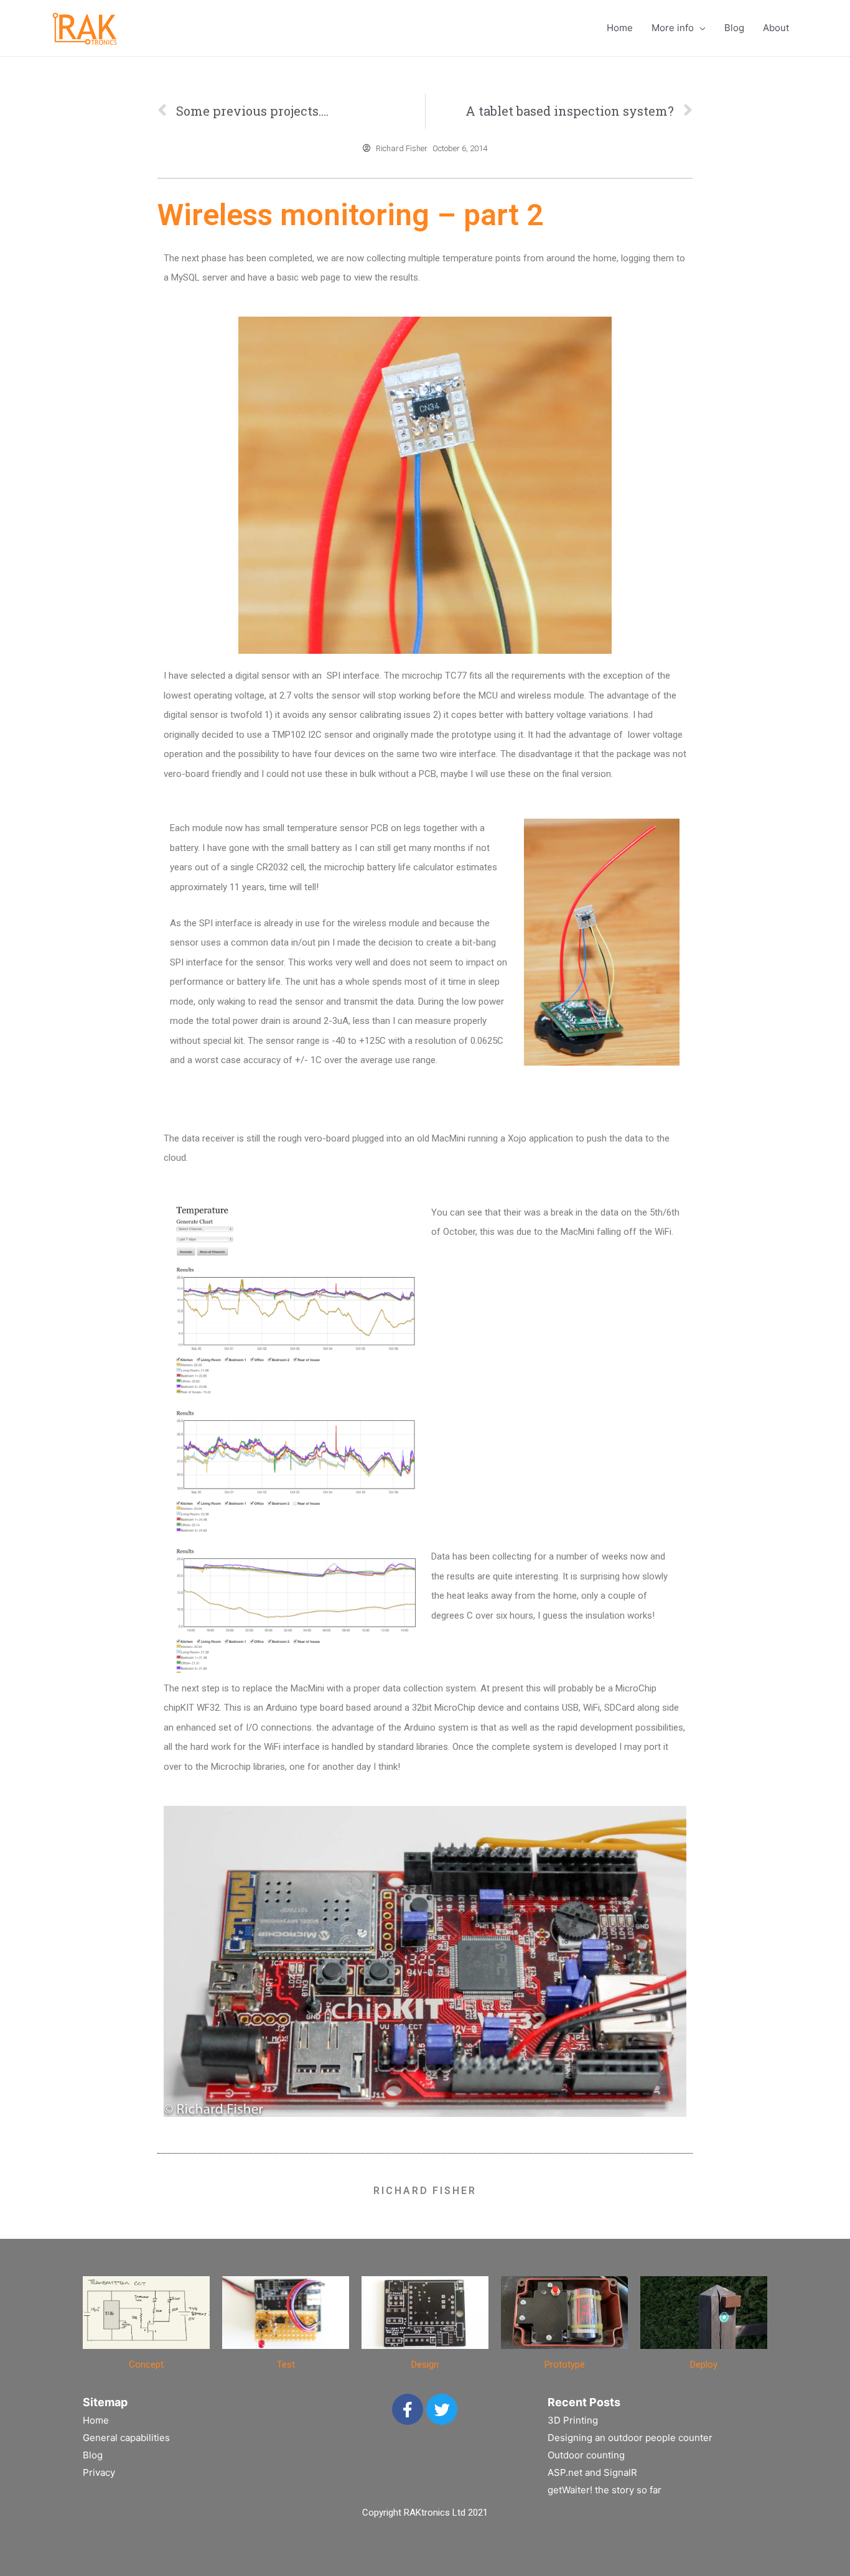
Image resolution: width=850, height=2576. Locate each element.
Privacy (99, 2472)
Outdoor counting (586, 2455)
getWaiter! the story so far (605, 2490)
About (776, 28)
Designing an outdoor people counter (630, 2438)
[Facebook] (408, 2409)
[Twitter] (442, 2409)
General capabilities (126, 2438)
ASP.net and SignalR (592, 2472)
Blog (734, 28)
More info (673, 28)
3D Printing (573, 2420)
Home (620, 28)
